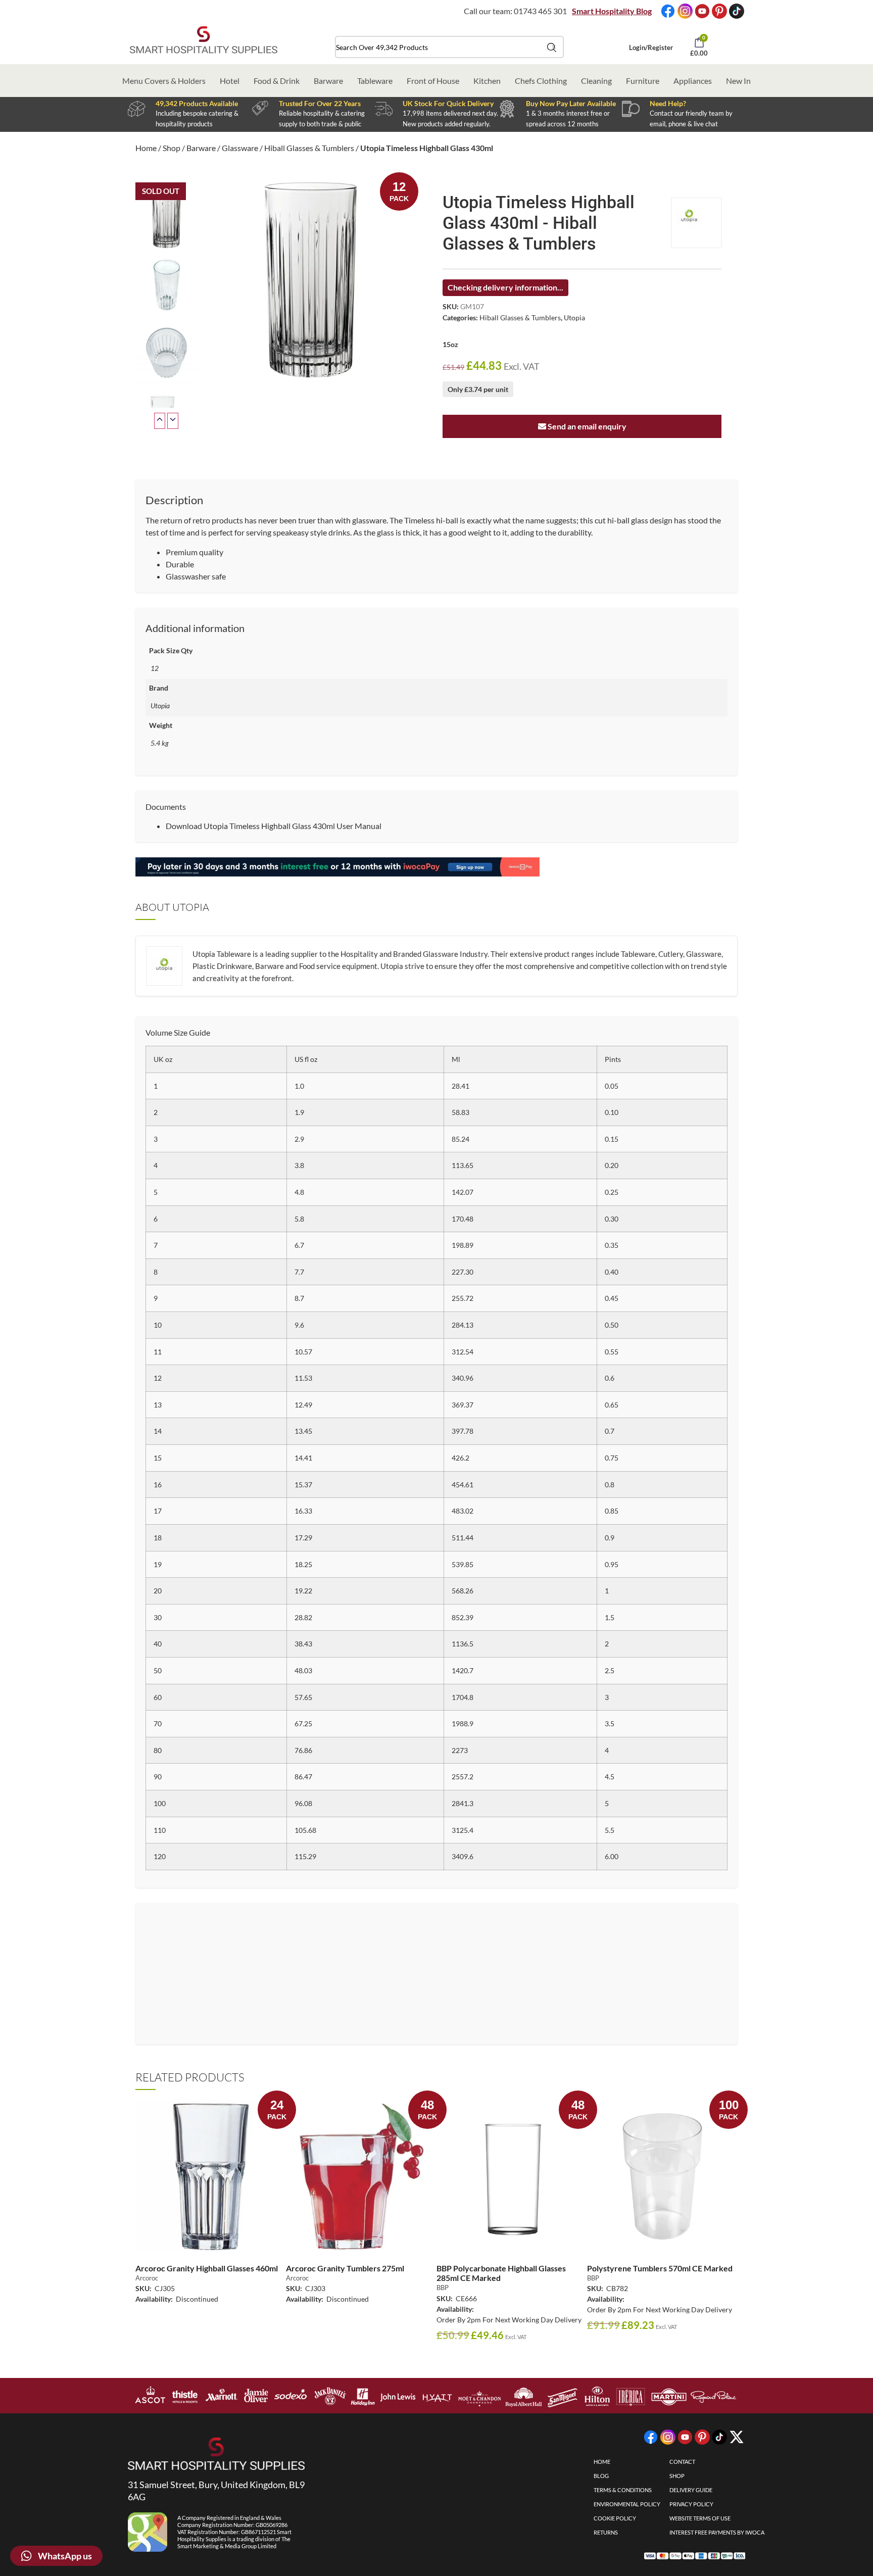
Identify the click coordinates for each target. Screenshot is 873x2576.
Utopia (574, 318)
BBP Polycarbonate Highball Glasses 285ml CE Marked (501, 2273)
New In (738, 81)
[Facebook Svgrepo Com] (668, 11)
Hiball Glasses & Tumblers (309, 148)
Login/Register (651, 47)
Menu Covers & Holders (164, 81)
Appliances (693, 81)
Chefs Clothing (541, 81)
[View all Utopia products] (696, 223)
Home (146, 148)
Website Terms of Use (700, 2518)
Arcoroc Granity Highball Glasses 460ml (207, 2268)
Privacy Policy (691, 2504)
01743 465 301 (540, 11)
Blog (601, 2476)
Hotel (230, 81)
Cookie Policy (615, 2518)
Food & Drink (277, 81)
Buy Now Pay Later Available (571, 103)
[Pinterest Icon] (719, 11)
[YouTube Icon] (702, 11)
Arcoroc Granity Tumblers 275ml (345, 2268)
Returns (606, 2532)
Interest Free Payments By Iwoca (717, 2532)
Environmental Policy (627, 2504)
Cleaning (596, 81)
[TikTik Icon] (737, 11)
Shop (172, 148)
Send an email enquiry (586, 426)
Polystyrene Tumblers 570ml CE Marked (660, 2268)
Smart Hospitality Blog (612, 11)
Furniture (643, 81)
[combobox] (449, 47)
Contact (682, 2462)
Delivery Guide (691, 2490)
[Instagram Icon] (685, 11)
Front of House (433, 81)
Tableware (375, 81)
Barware (328, 81)
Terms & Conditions (623, 2490)
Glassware (240, 148)
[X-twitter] (737, 2437)
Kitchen (487, 81)
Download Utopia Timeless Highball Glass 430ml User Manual (274, 826)
